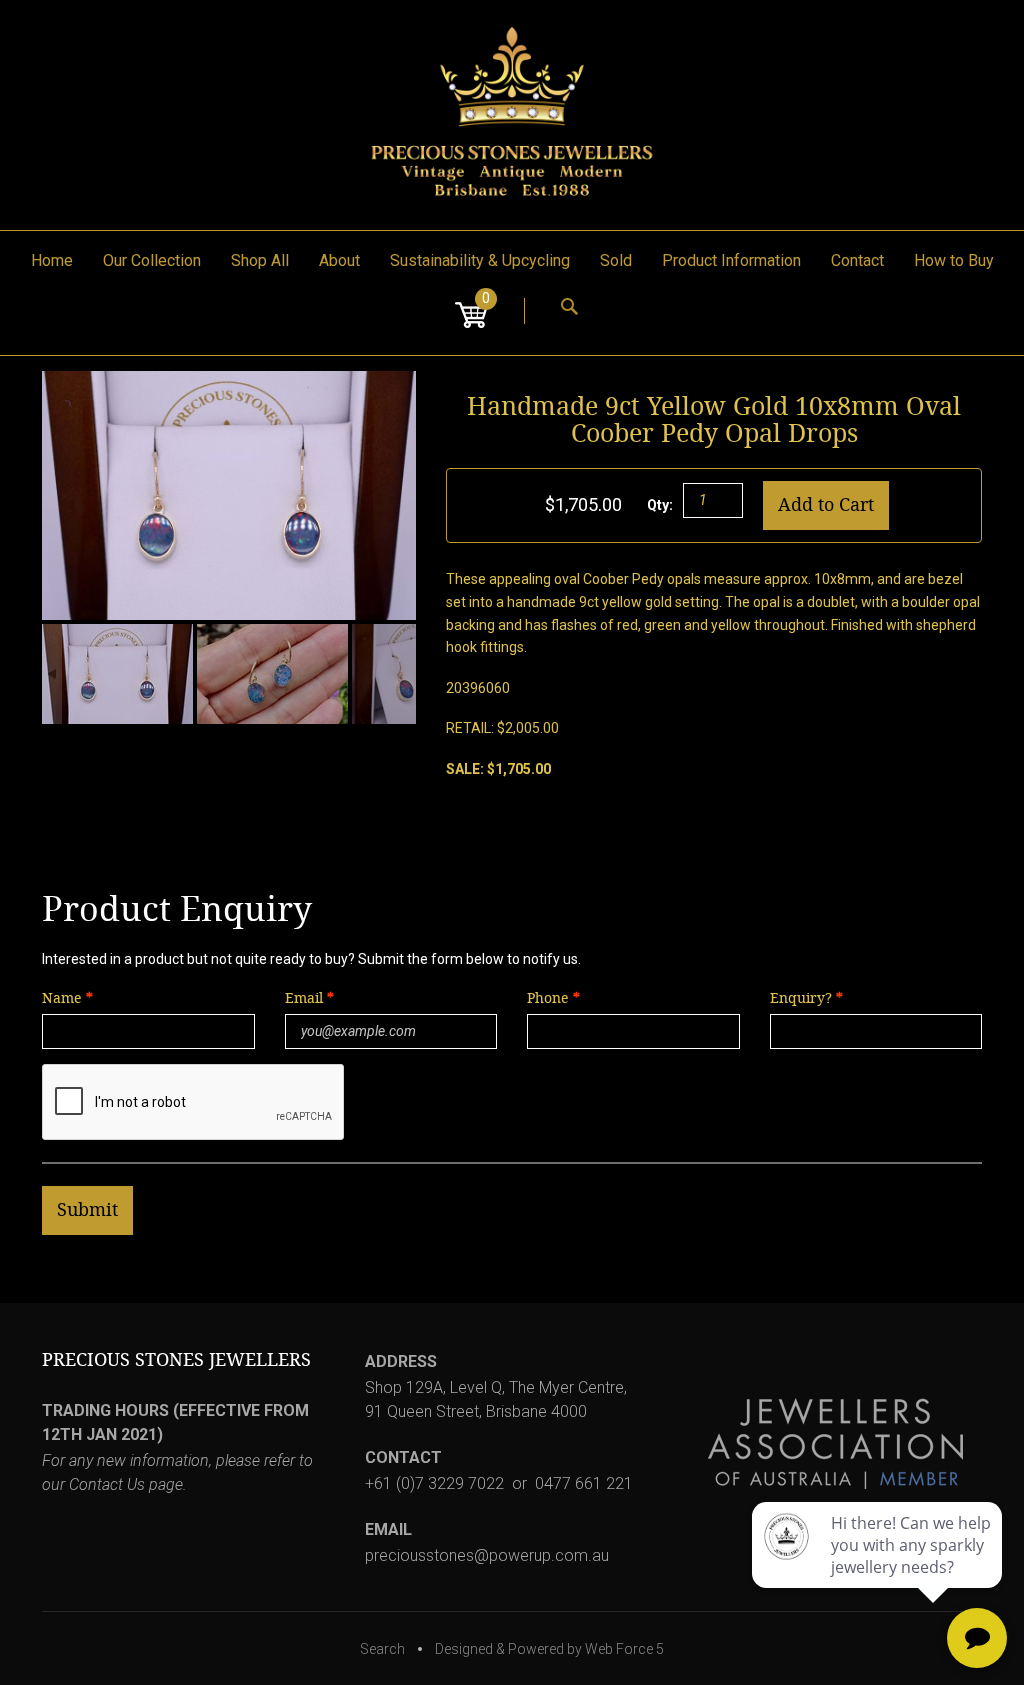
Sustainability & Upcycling (480, 260)
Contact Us (107, 1484)
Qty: (660, 505)
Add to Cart (826, 505)
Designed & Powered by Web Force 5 (549, 1649)
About (339, 260)
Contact (857, 260)
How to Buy (954, 260)
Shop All (260, 260)
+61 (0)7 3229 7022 (434, 1483)
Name (62, 998)
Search (382, 1649)
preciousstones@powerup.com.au (487, 1555)
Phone (548, 998)
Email (306, 998)
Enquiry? (801, 998)
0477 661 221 (584, 1483)
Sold (616, 260)
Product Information (731, 260)
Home (52, 260)
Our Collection (152, 260)
